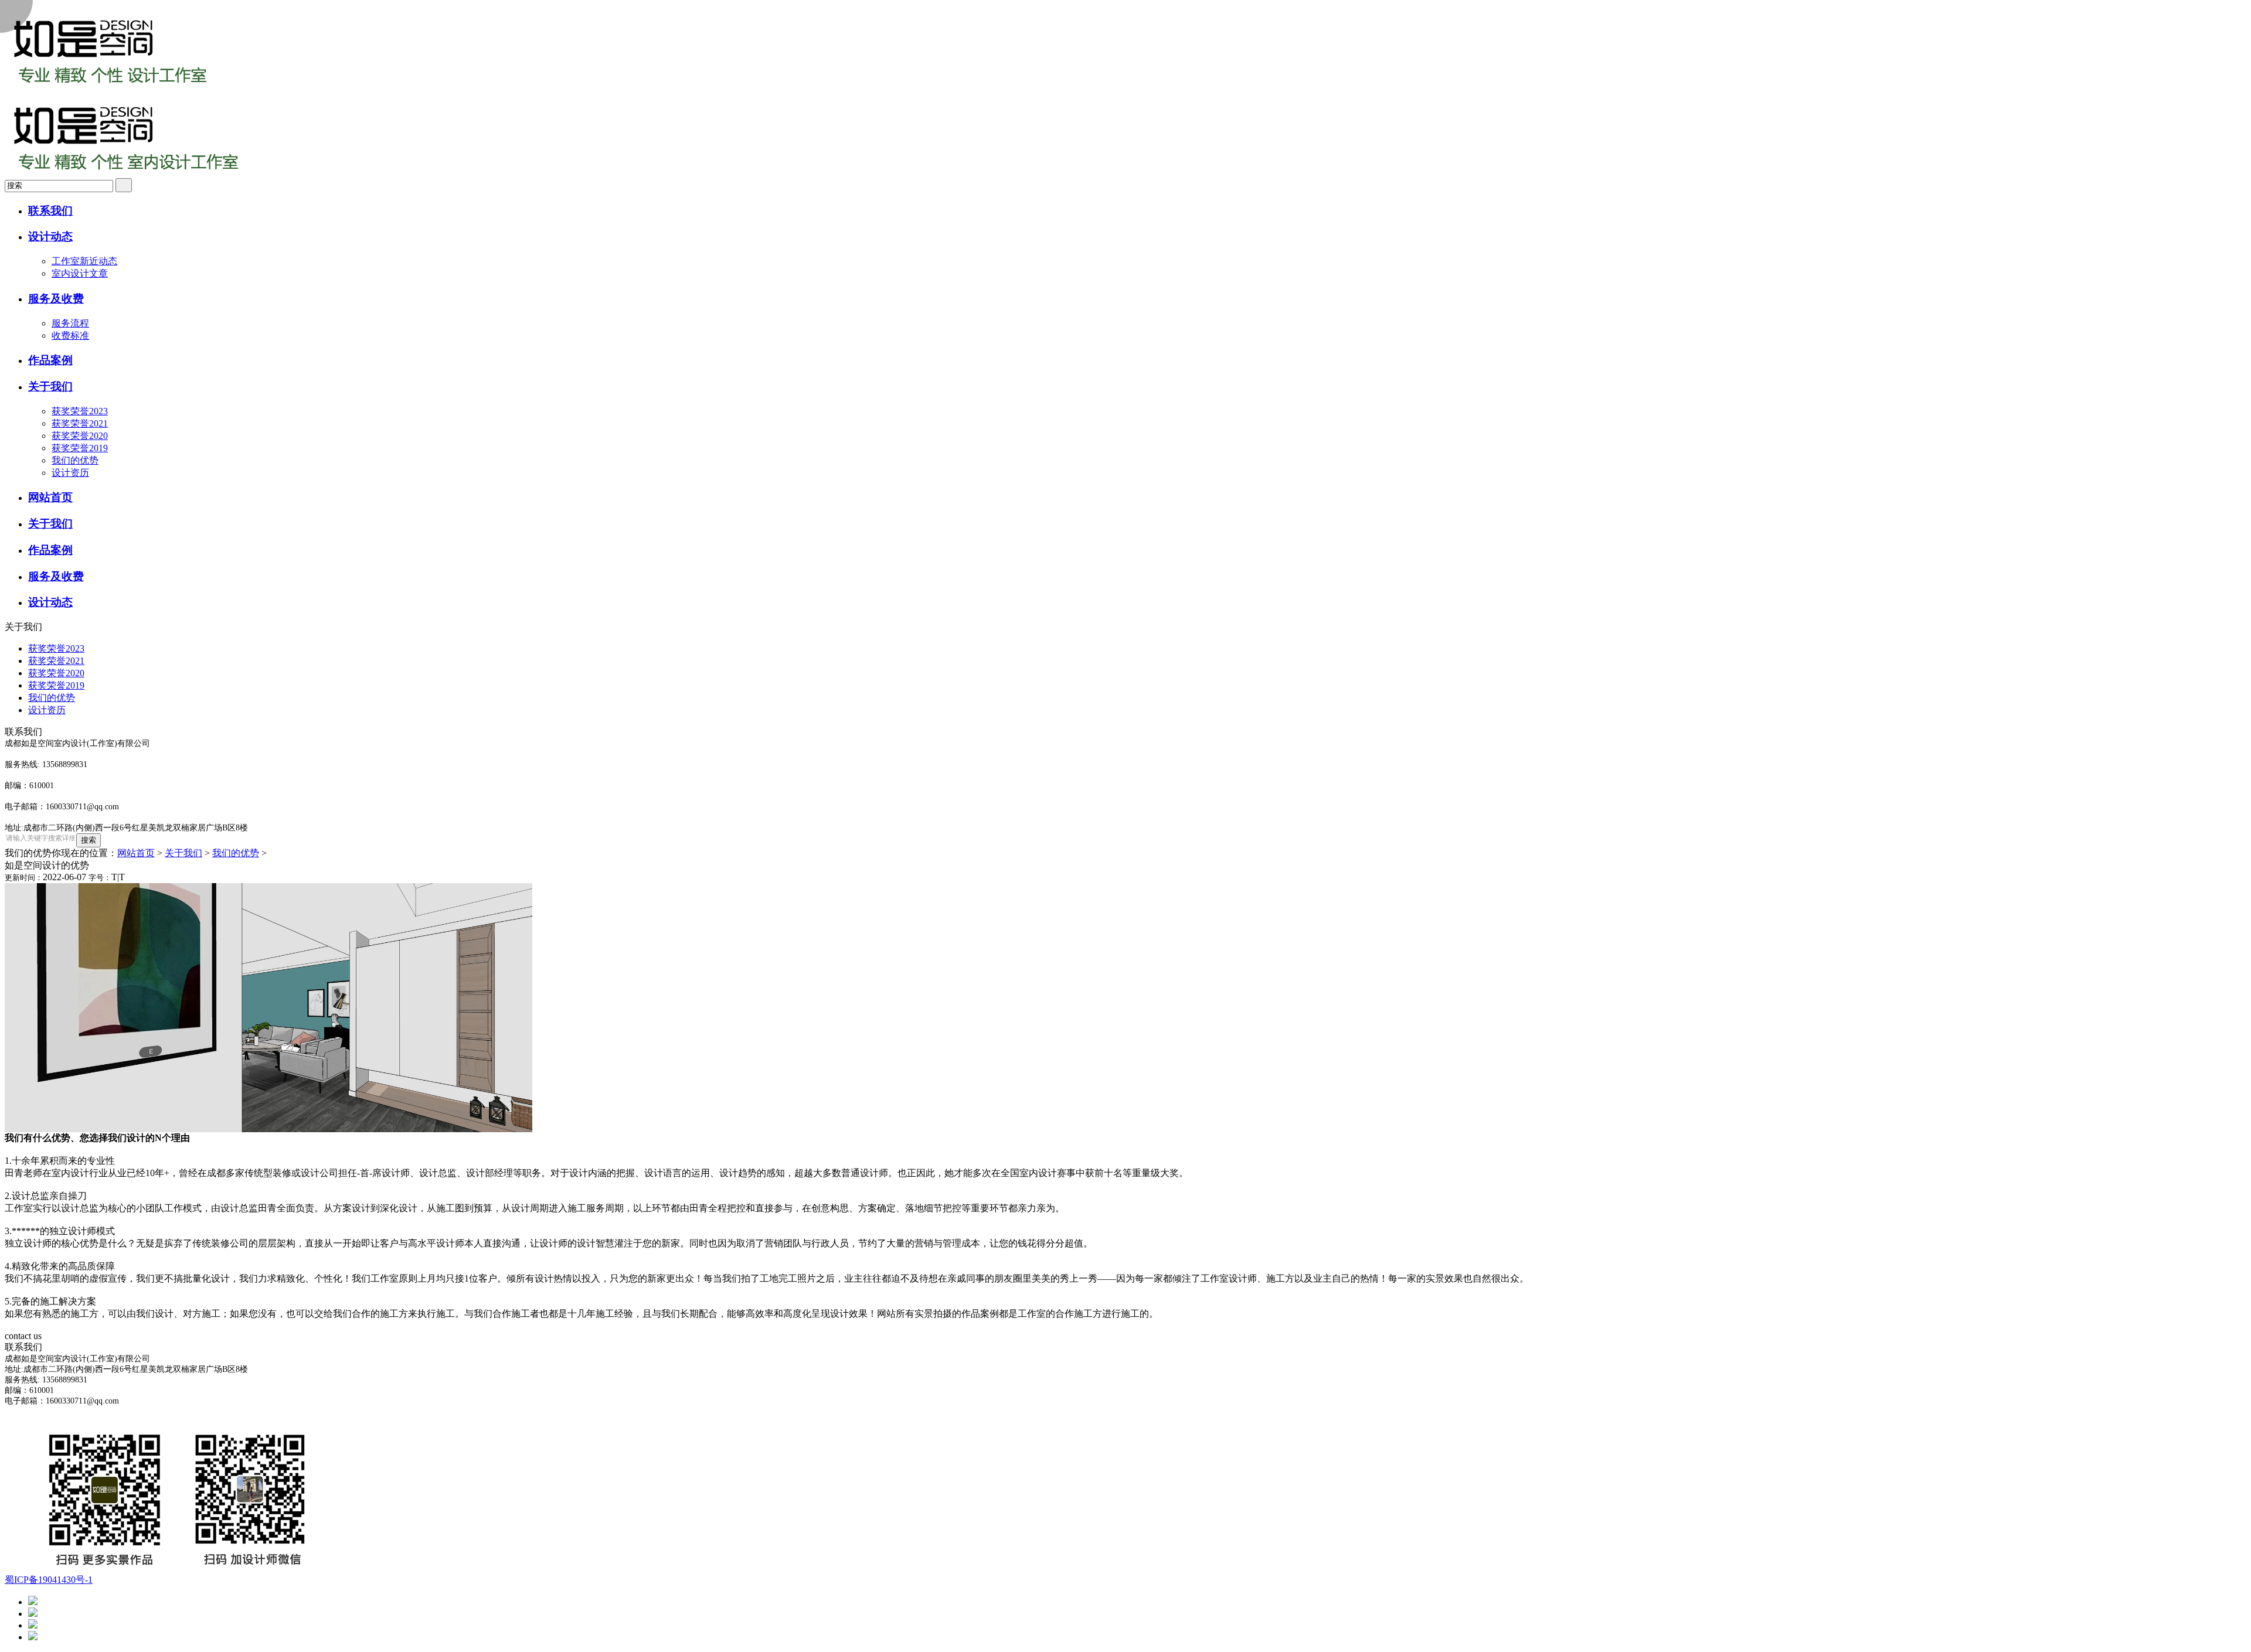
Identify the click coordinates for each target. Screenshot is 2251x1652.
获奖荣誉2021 (80, 423)
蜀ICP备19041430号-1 (49, 1580)
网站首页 (136, 853)
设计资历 (70, 473)
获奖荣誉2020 (80, 436)
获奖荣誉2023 (80, 411)
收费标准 (70, 335)
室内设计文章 (80, 273)
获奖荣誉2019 (80, 448)
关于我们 (183, 853)
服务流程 (70, 323)
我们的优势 (75, 460)
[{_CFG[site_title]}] (110, 89)
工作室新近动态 (84, 261)
